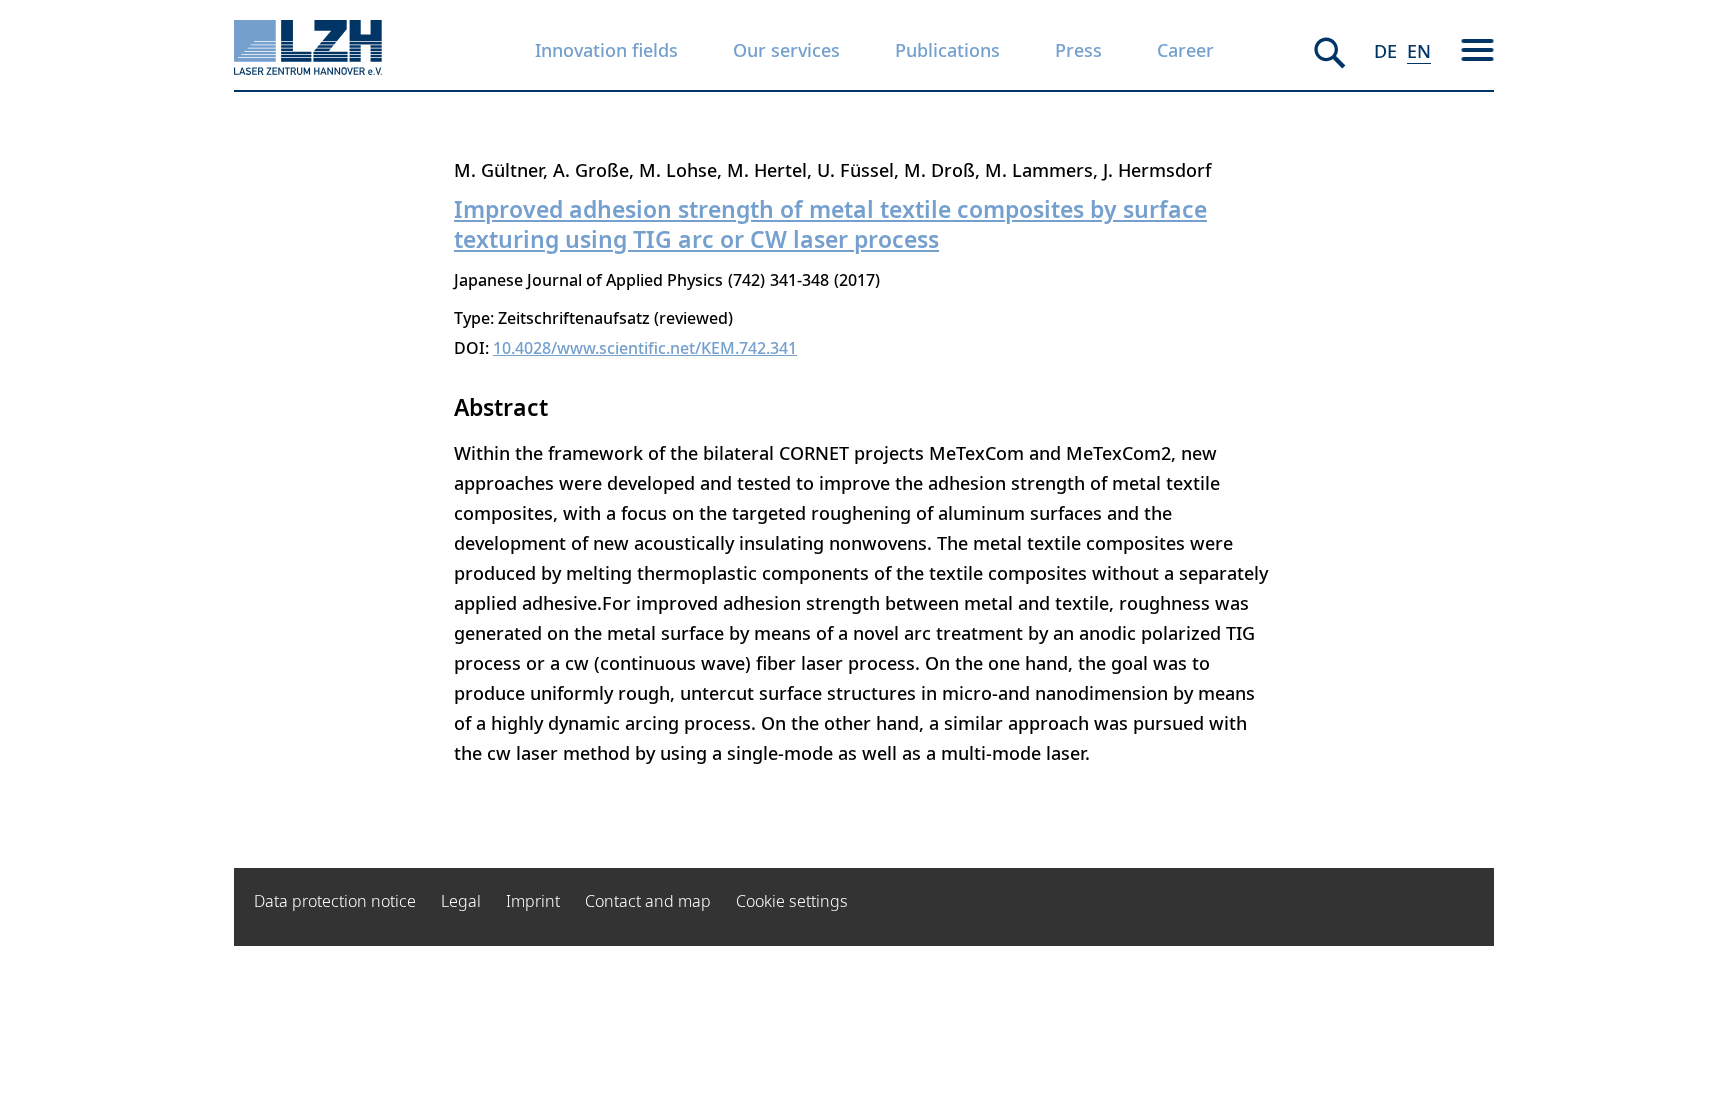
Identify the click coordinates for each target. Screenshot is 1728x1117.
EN (1419, 51)
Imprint (533, 901)
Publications (947, 50)
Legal (461, 901)
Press (1078, 50)
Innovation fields (606, 50)
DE (1385, 51)
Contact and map (648, 901)
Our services (786, 50)
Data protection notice (335, 901)
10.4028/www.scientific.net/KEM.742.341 (645, 348)
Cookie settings (792, 901)
